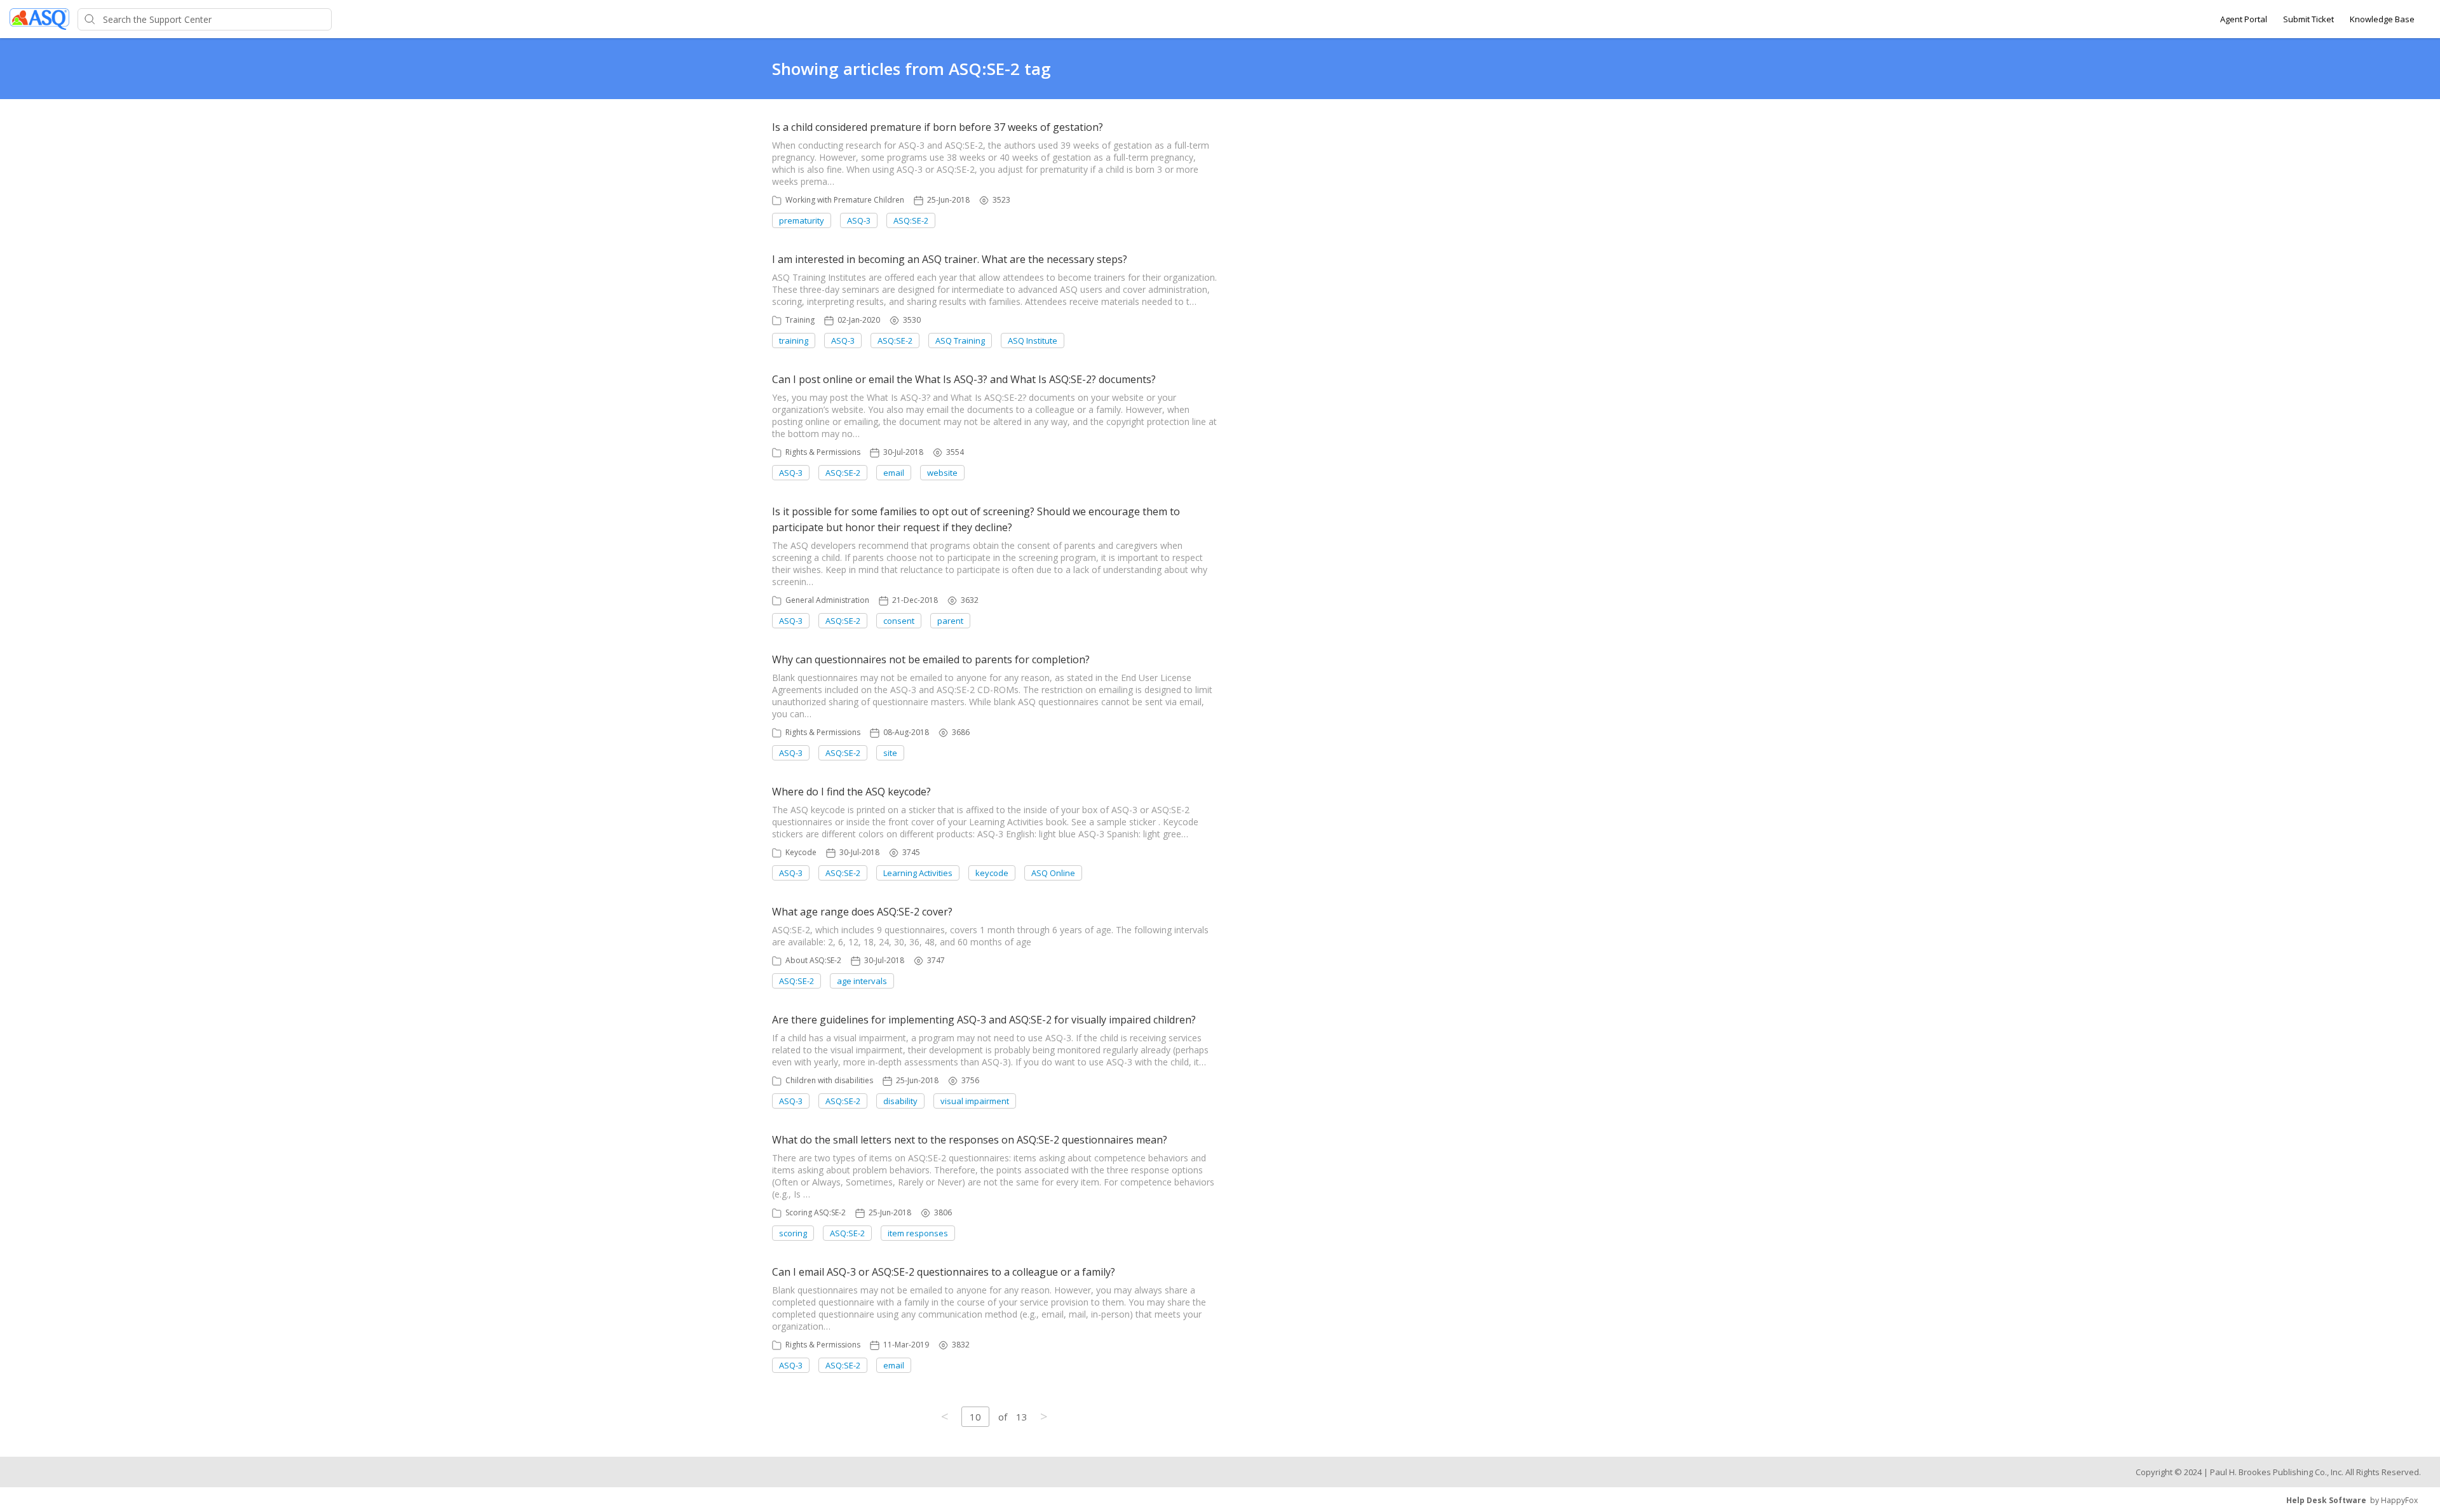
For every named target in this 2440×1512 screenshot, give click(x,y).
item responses (918, 1233)
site (890, 753)
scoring (793, 1233)
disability (900, 1101)
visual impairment (975, 1101)
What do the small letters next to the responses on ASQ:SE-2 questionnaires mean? (970, 1140)
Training (800, 320)
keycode (992, 873)
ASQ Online (1053, 873)
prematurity (802, 220)
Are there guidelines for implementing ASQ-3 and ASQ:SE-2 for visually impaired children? (984, 1020)
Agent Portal (2244, 19)
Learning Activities (918, 873)
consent (899, 621)
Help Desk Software (2326, 1500)
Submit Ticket (2308, 19)
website (942, 473)
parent (950, 621)
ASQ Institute (1033, 341)
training (794, 341)
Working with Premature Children (845, 200)
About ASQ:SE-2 (813, 960)
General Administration (827, 600)
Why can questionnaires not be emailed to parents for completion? (931, 659)
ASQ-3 (859, 220)
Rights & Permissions (823, 452)
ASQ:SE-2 (911, 220)
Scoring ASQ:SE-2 (816, 1212)
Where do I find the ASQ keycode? (851, 792)
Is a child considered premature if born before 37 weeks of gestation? (938, 127)
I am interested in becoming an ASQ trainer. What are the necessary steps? (950, 259)
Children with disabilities (829, 1080)
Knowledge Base (2382, 19)
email (894, 473)
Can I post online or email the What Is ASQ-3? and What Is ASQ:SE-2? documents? (964, 379)
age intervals (862, 981)
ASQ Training (960, 341)
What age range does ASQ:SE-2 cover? (862, 912)
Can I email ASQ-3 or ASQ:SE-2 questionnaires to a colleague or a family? (944, 1272)
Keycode (801, 852)
